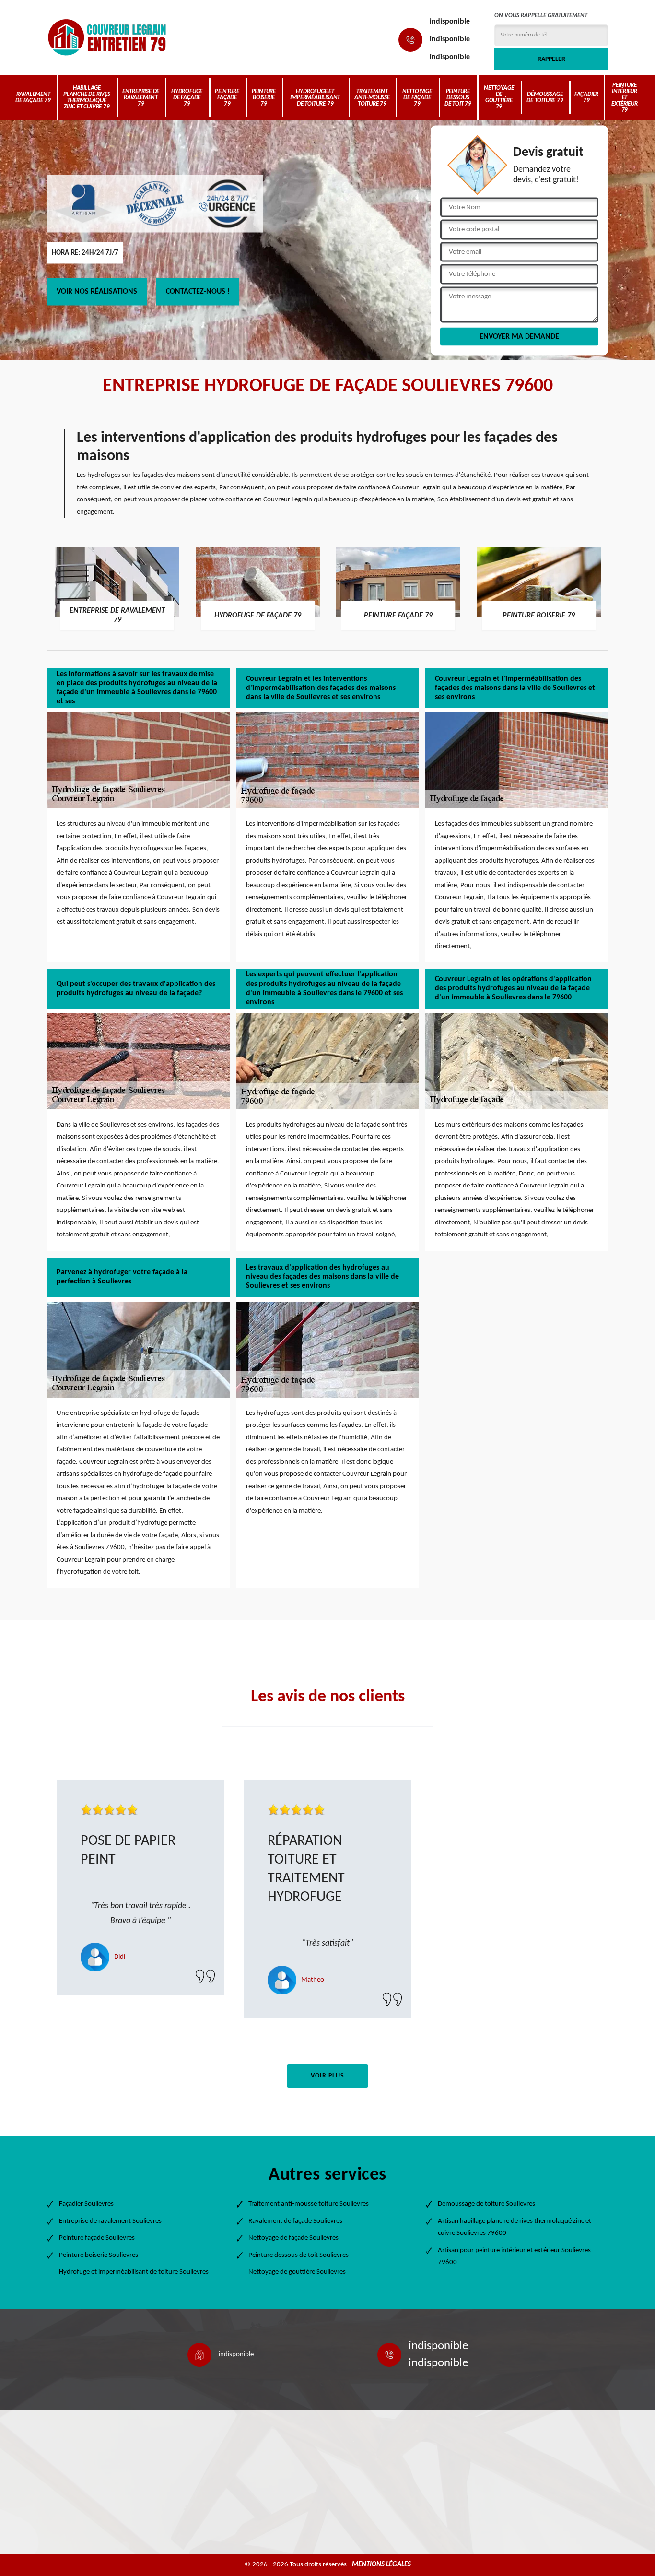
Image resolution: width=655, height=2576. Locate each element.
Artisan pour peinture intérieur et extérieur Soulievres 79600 (514, 2257)
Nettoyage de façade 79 (417, 98)
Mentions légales (381, 2565)
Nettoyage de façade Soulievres (293, 2238)
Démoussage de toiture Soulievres (486, 2204)
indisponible (450, 22)
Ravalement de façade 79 (33, 97)
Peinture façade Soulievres (97, 2238)
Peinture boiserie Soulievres (99, 2255)
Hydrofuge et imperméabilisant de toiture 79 (315, 98)
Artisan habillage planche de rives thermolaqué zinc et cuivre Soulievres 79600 (515, 2227)
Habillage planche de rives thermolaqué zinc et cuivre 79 (87, 97)
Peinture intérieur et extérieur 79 (624, 98)
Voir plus (327, 2076)
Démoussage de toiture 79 (545, 97)
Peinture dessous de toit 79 (458, 98)
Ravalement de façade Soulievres (295, 2221)
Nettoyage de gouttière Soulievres (297, 2272)
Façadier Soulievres (86, 2204)
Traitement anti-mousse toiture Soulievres (309, 2204)
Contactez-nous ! (198, 292)
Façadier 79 (586, 97)
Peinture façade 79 (227, 98)
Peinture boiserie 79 (264, 98)
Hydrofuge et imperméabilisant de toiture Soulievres (134, 2272)
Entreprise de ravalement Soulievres (110, 2221)
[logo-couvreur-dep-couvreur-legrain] (107, 37)
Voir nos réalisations (97, 292)
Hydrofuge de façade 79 (187, 98)
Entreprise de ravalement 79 (141, 98)
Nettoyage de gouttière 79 (499, 97)
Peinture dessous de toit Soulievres (298, 2255)
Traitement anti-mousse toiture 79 (372, 98)
